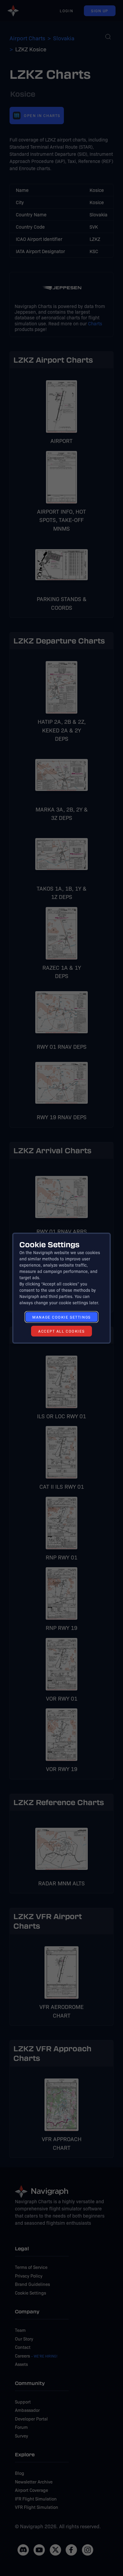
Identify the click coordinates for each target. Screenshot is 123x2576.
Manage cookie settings (61, 1317)
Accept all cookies (61, 1331)
